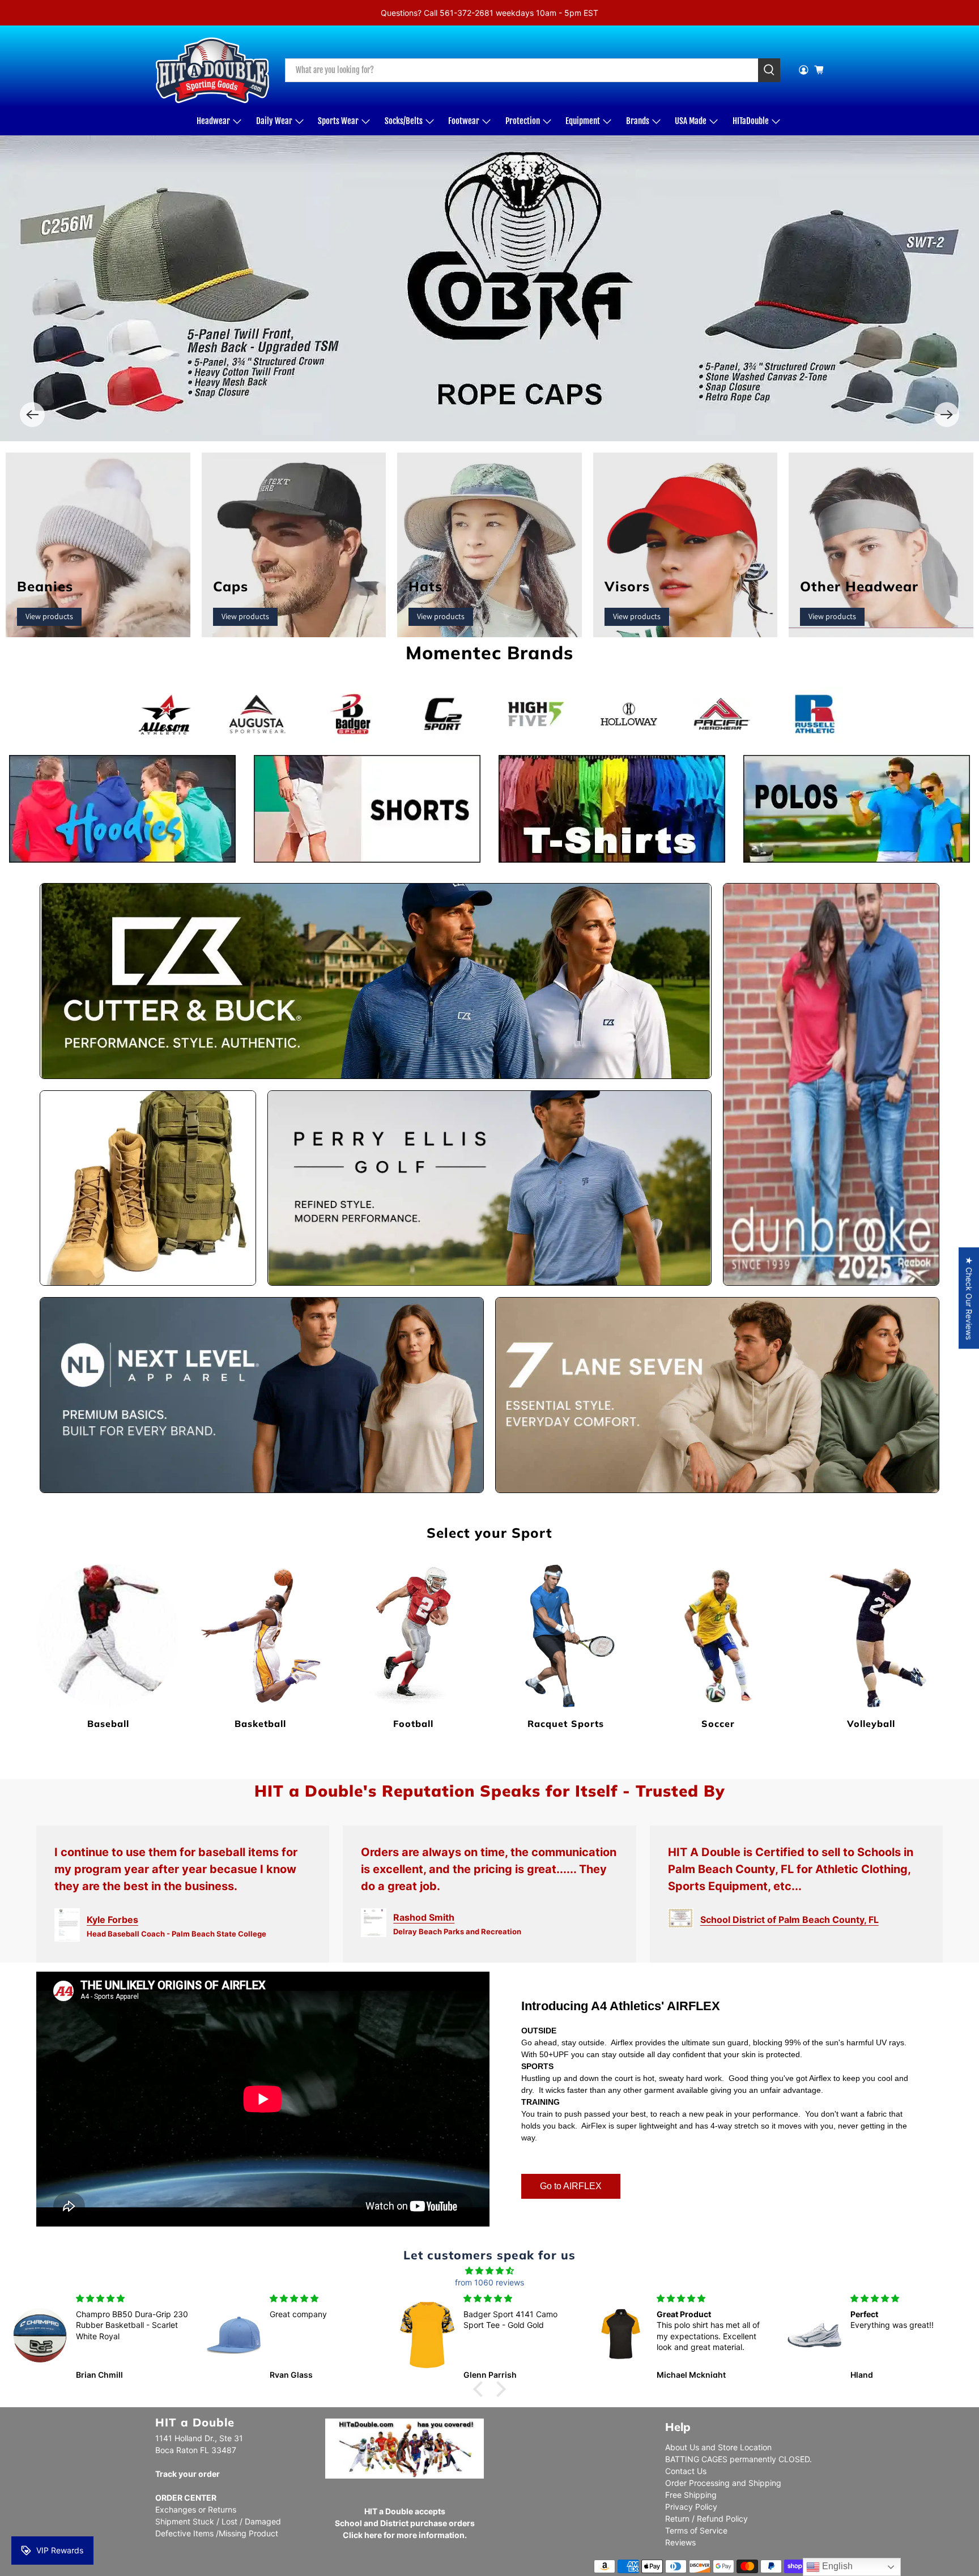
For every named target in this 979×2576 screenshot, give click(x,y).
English (836, 2566)
